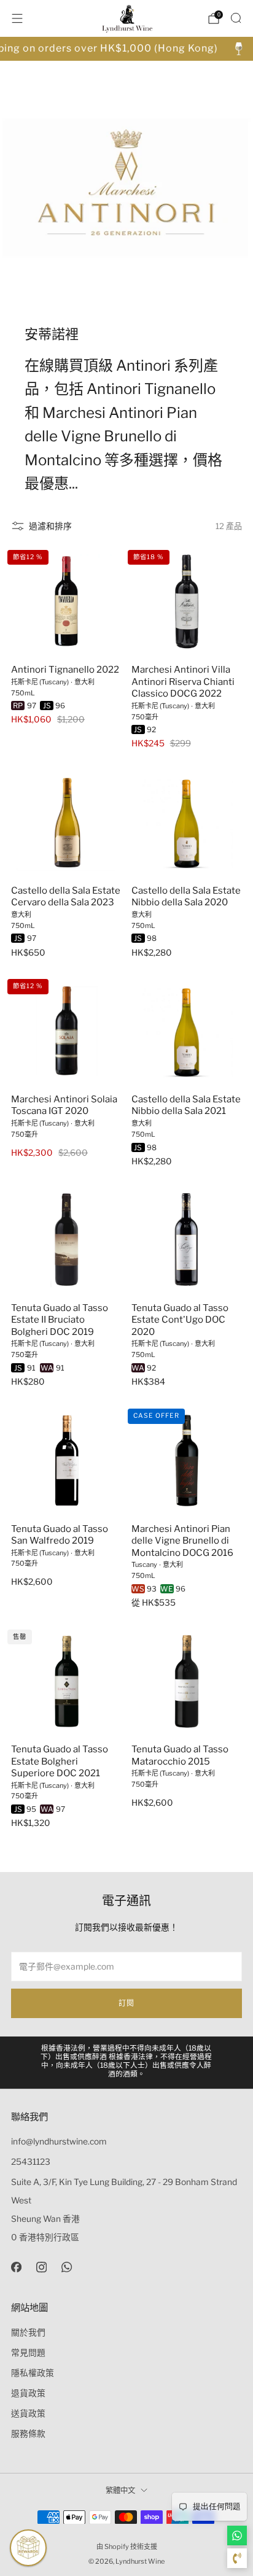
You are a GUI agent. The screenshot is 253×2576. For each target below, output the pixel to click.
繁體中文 (120, 2490)
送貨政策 (28, 2413)
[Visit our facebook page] (16, 2267)
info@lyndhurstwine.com (59, 2141)
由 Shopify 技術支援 (127, 2547)
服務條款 (28, 2434)
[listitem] (127, 2063)
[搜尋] (236, 18)
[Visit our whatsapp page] (67, 2267)
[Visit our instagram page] (41, 2267)
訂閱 (126, 2003)
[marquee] (126, 49)
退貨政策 (28, 2393)
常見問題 (28, 2353)
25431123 (31, 2162)
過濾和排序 (50, 526)
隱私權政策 (33, 2373)
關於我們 (28, 2332)
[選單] (17, 18)
